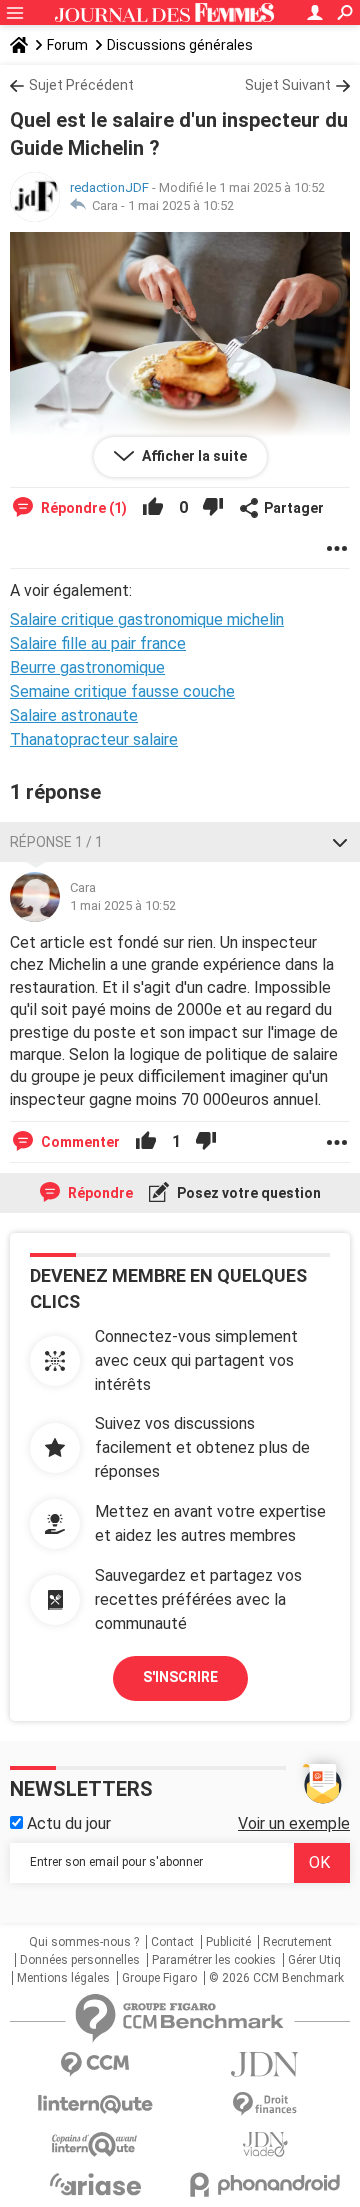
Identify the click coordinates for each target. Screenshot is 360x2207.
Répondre (99, 1193)
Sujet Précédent (81, 85)
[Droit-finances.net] (265, 2104)
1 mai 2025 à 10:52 (181, 205)
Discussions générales (180, 45)
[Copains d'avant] (95, 2144)
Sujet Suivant (288, 85)
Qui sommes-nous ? (84, 1942)
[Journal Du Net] (265, 2064)
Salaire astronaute (74, 715)
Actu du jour (67, 1823)
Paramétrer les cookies (214, 1960)
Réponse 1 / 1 (56, 842)
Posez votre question (247, 1193)
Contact (172, 1942)
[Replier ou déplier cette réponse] (340, 842)
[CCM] (95, 2064)
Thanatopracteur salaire (94, 739)
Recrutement (297, 1942)
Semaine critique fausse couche (122, 691)
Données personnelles (80, 1960)
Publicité (228, 1942)
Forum (67, 45)
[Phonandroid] (265, 2184)
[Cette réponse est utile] (153, 508)
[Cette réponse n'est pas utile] (213, 508)
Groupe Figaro (159, 1978)
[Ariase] (95, 2184)
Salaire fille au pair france (98, 643)
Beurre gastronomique (87, 667)
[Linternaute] (95, 2104)
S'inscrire (180, 1677)
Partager (294, 508)
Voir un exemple (294, 1823)
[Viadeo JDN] (265, 2144)
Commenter (79, 1142)
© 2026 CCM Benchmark (276, 1978)
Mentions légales (63, 1978)
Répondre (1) (82, 508)
